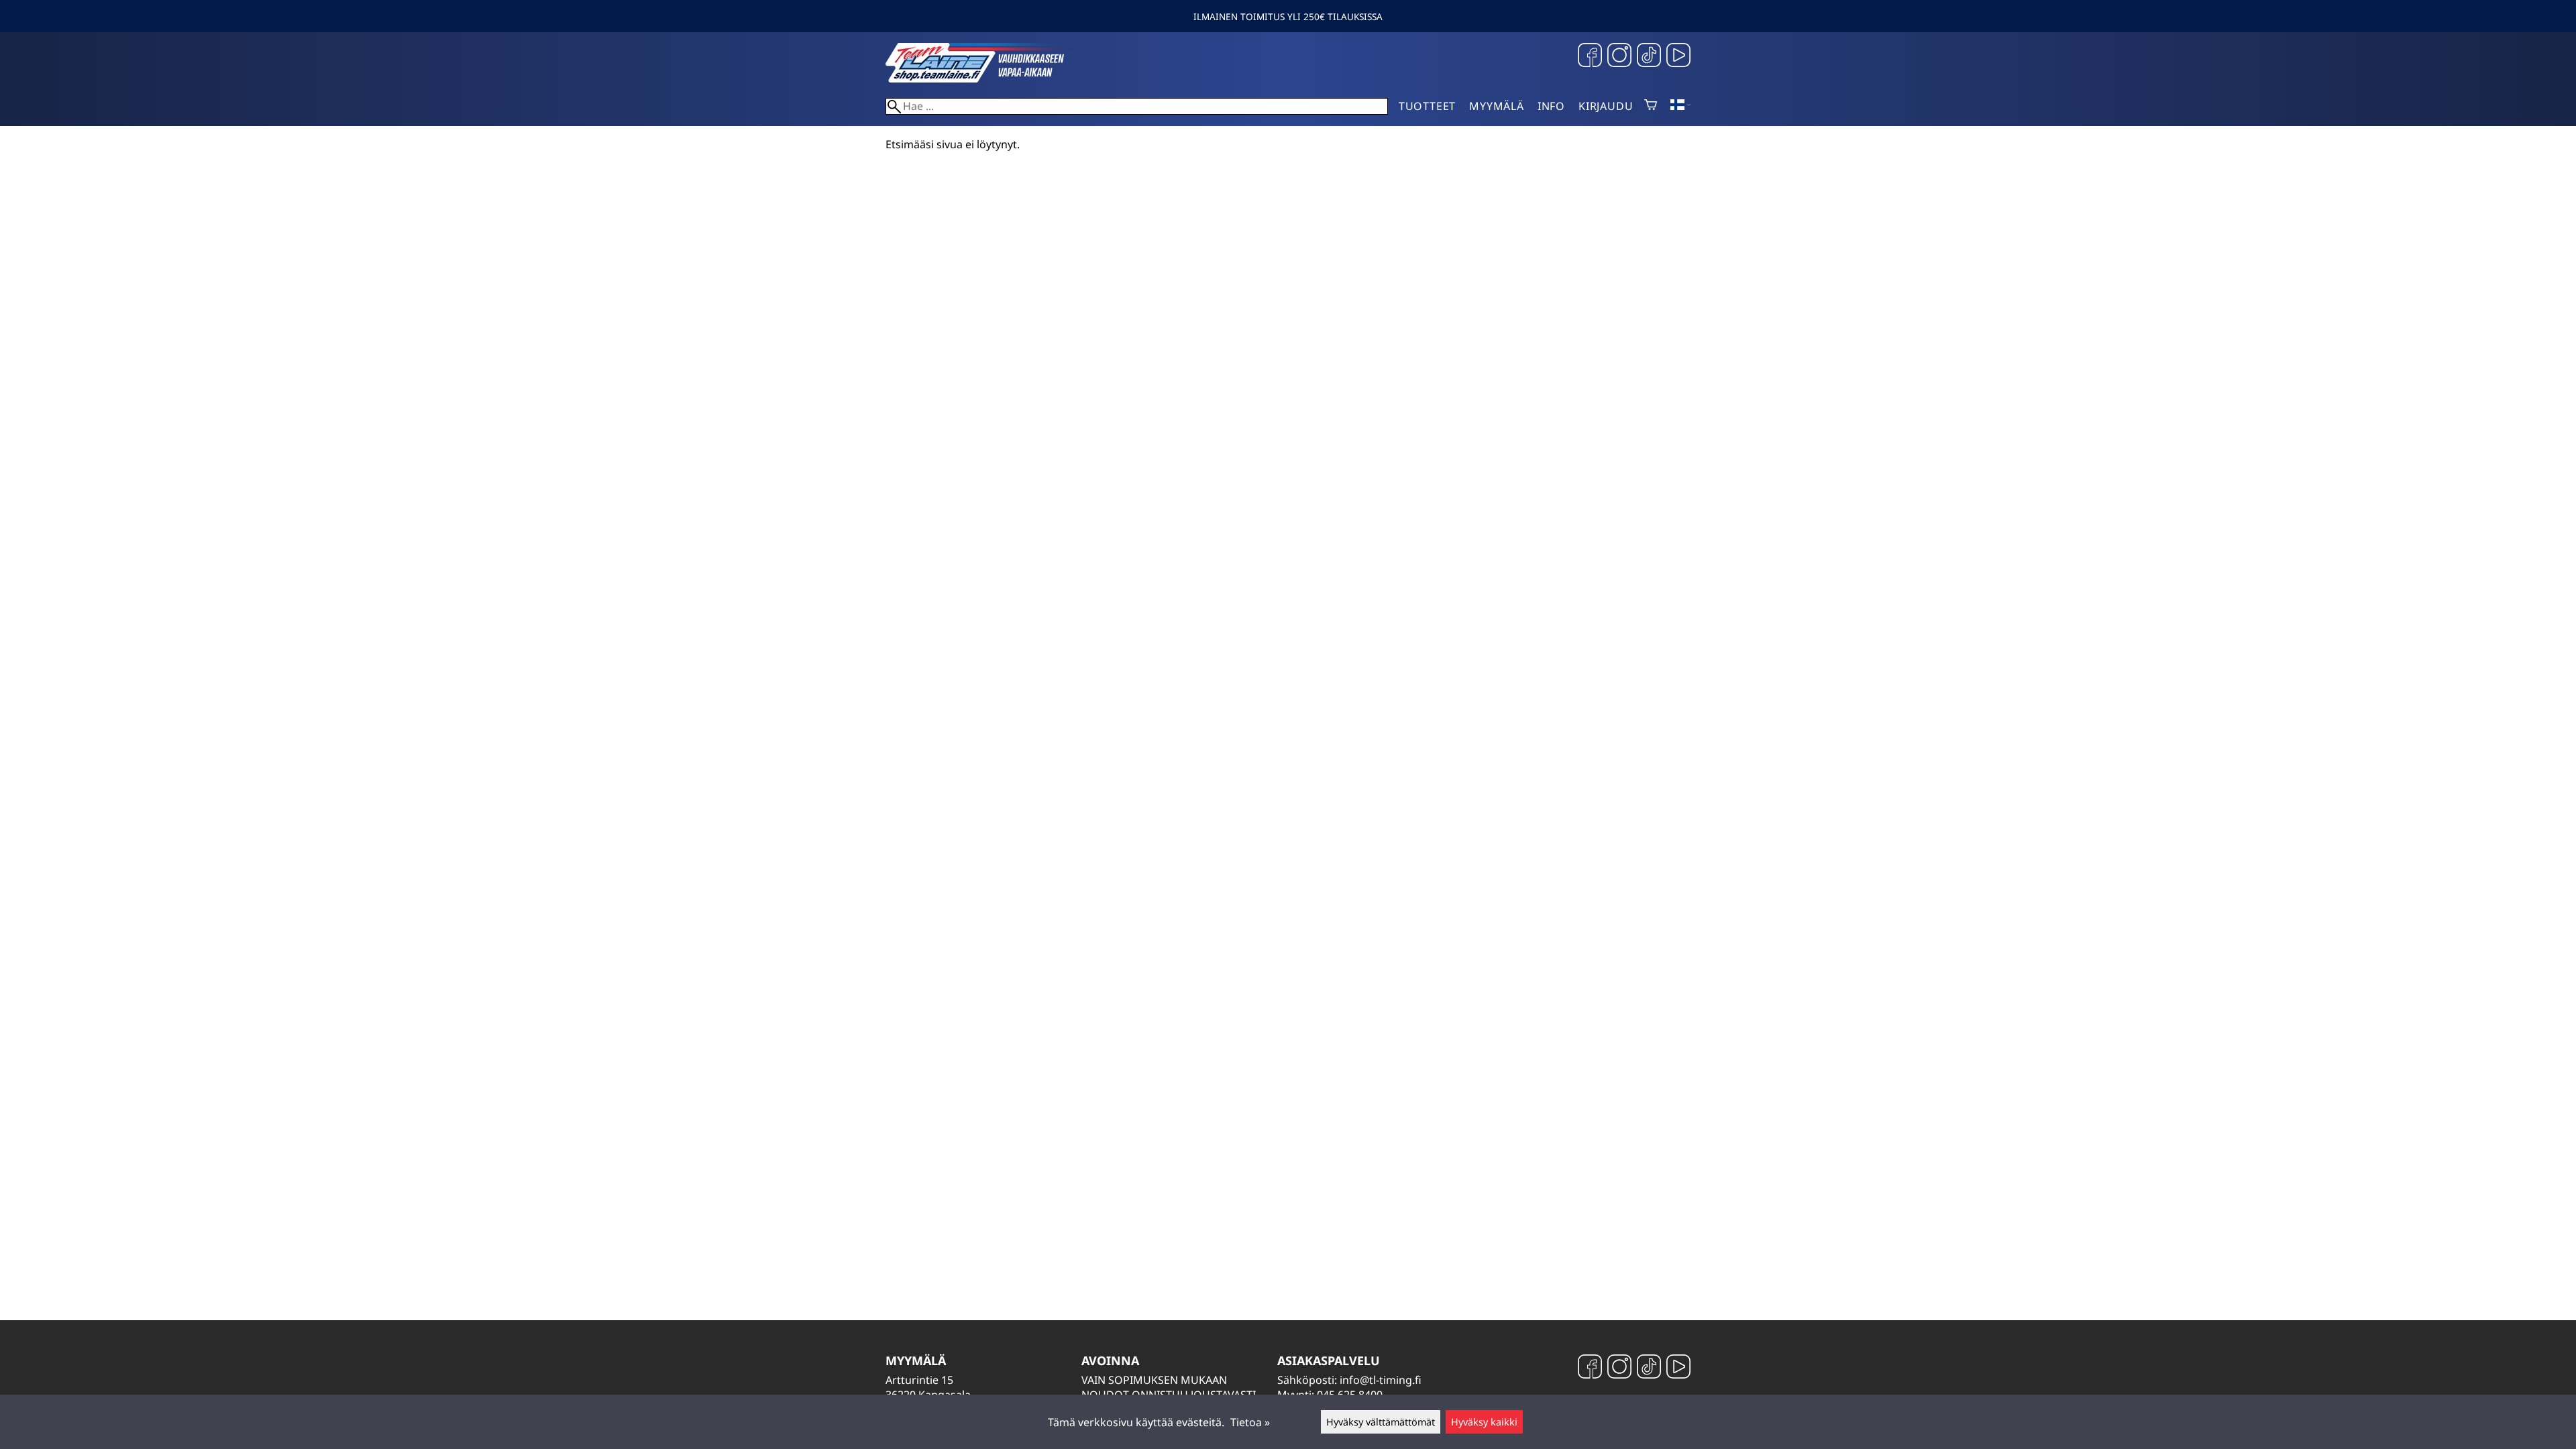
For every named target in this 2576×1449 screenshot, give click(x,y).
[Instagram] (1619, 57)
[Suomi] (1680, 106)
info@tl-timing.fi (1381, 1380)
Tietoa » (1250, 1422)
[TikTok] (1649, 57)
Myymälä (1497, 106)
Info (1551, 106)
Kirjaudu (1606, 106)
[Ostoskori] (1651, 106)
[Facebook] (1590, 57)
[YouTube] (1678, 57)
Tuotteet (1427, 106)
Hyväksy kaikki (1484, 1422)
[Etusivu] (986, 78)
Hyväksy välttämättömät (1381, 1422)
